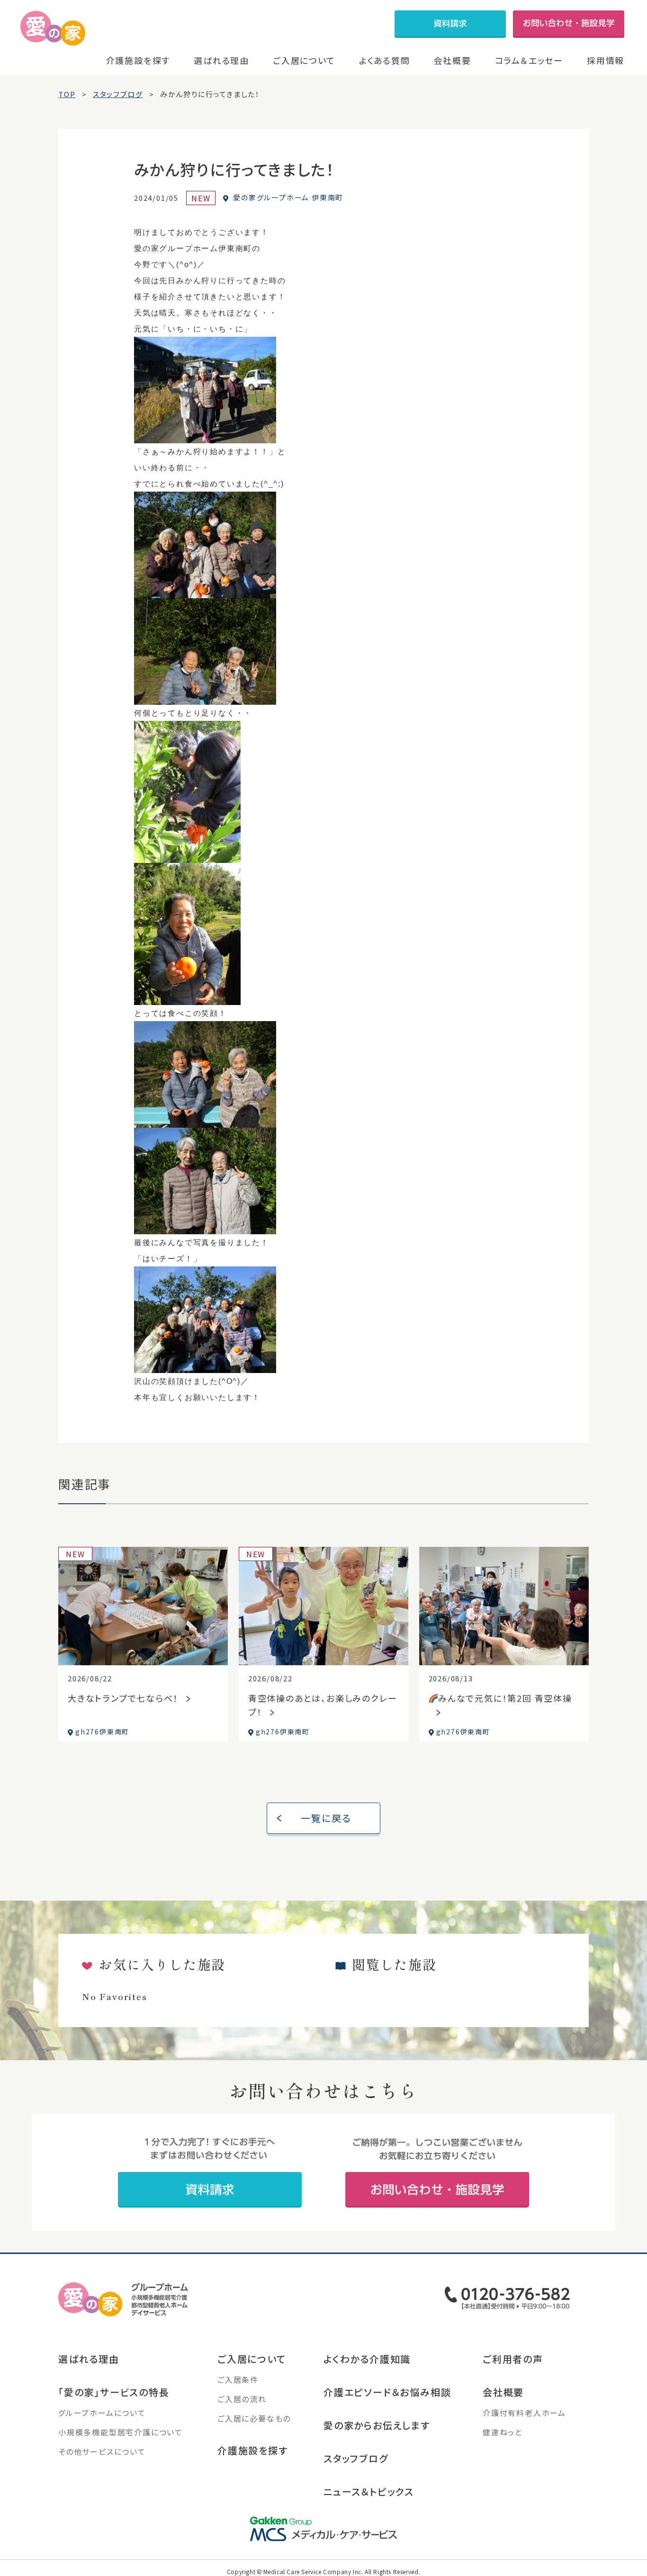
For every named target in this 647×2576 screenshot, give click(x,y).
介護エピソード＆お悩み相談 (387, 2392)
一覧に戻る (326, 1818)
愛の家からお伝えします (377, 2425)
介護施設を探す (138, 60)
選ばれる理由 (221, 60)
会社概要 (452, 60)
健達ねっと (503, 2432)
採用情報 (606, 60)
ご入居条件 (238, 2379)
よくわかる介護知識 (367, 2359)
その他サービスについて (102, 2451)
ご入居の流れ (242, 2399)
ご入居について (304, 60)
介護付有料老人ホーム (524, 2413)
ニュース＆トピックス (369, 2491)
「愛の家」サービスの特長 (114, 2392)
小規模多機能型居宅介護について (121, 2432)
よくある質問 (385, 60)
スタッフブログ (356, 2458)
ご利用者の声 (513, 2359)
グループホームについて (102, 2413)
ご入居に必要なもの (254, 2418)
